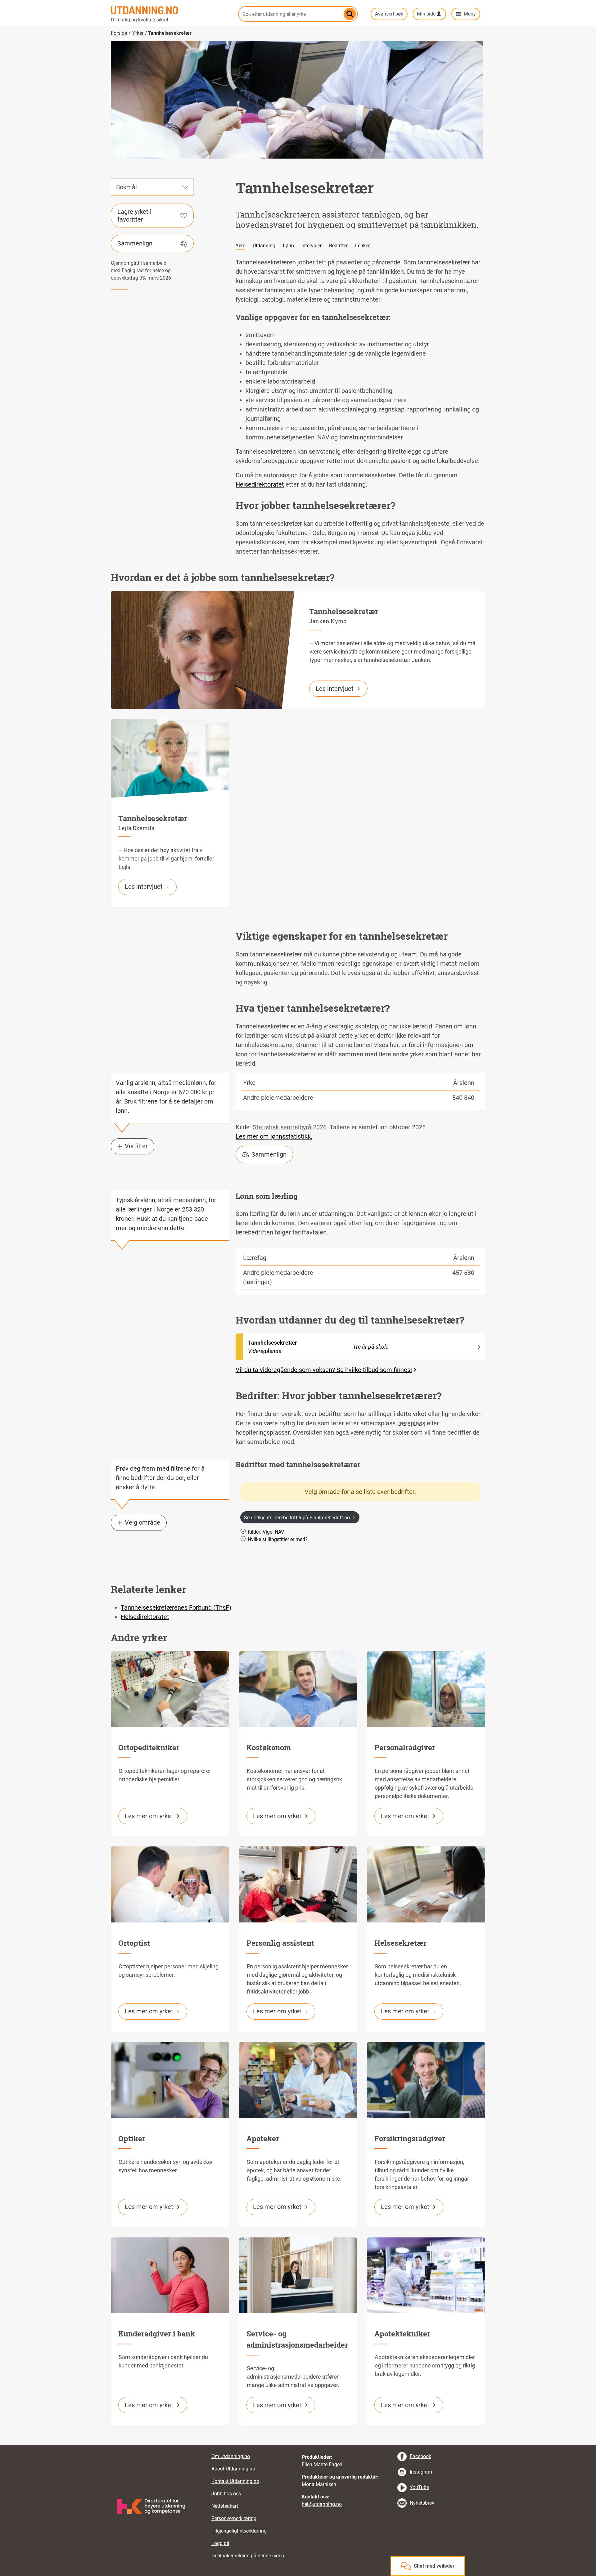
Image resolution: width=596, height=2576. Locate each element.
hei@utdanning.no (322, 2504)
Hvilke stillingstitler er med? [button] (278, 1539)
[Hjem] (171, 10)
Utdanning (264, 246)
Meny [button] (470, 14)
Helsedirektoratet (260, 484)
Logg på (220, 2543)
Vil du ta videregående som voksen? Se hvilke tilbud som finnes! (324, 1370)
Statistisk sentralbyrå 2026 (290, 1127)
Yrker (138, 33)
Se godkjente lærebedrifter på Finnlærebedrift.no (297, 1518)
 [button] (298, 2445)
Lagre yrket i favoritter (134, 216)
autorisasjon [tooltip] (281, 475)
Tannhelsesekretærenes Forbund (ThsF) (176, 1607)
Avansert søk (389, 14)
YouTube (419, 2487)
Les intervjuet (335, 689)
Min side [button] (426, 14)
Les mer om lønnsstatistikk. (274, 1136)
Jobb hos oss (226, 2494)
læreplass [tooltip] (412, 1423)
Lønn (288, 246)
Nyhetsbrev (422, 2503)
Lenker (362, 246)
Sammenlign (135, 243)
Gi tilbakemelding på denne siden (248, 2556)
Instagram (421, 2472)
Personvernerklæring (234, 2518)
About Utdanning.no (233, 2469)
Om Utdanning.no (231, 2456)
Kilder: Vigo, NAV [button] (266, 1532)
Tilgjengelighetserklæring (239, 2531)
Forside (119, 33)
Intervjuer (312, 246)
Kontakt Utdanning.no (235, 2481)
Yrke (240, 246)
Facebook (420, 2456)
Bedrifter (338, 246)
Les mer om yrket (149, 1816)
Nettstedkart (225, 2506)
